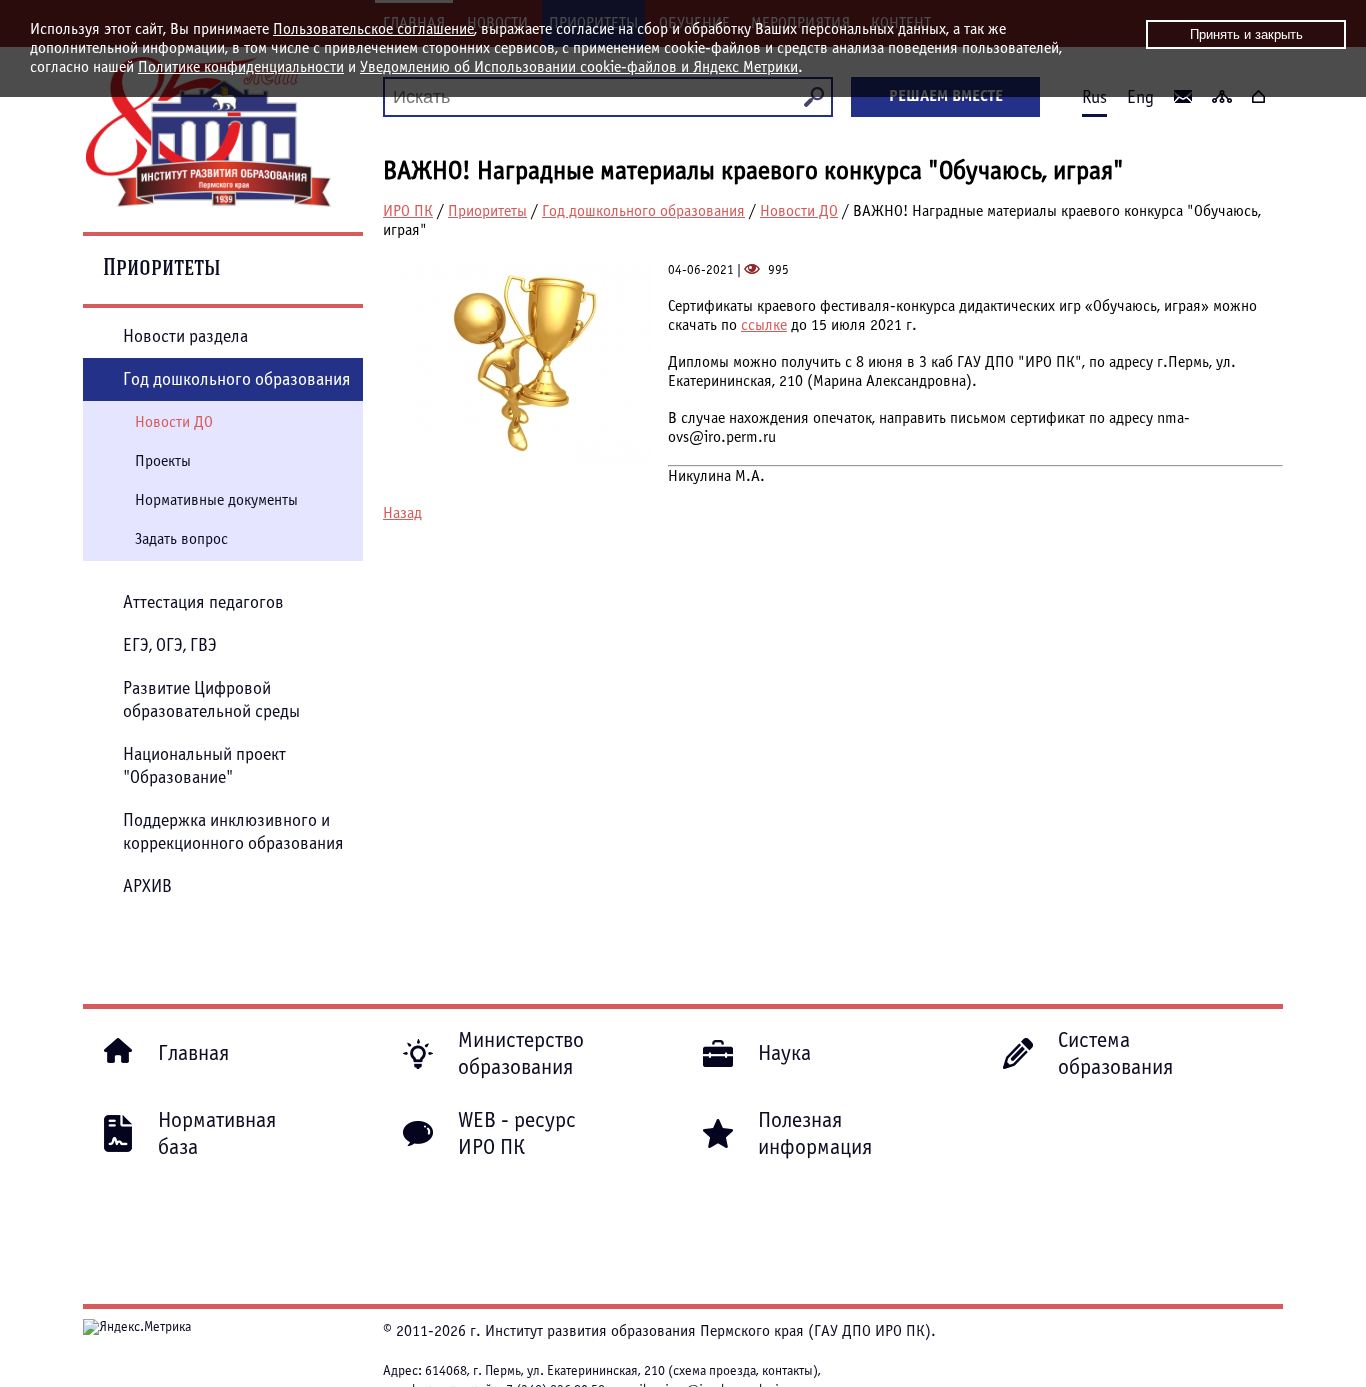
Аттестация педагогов (203, 602)
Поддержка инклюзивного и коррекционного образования (233, 832)
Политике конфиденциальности (241, 67)
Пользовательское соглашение (373, 29)
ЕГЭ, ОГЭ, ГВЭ (170, 645)
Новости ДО (799, 211)
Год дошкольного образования (643, 211)
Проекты (163, 461)
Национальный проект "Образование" (204, 766)
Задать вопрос (181, 539)
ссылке (764, 325)
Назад (402, 513)
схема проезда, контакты (743, 1371)
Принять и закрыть (1246, 34)
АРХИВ (147, 886)
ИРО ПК (408, 211)
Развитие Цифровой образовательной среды (211, 700)
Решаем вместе (946, 96)
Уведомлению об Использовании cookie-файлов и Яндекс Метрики (579, 67)
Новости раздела (185, 336)
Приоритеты (487, 211)
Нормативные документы (216, 500)
